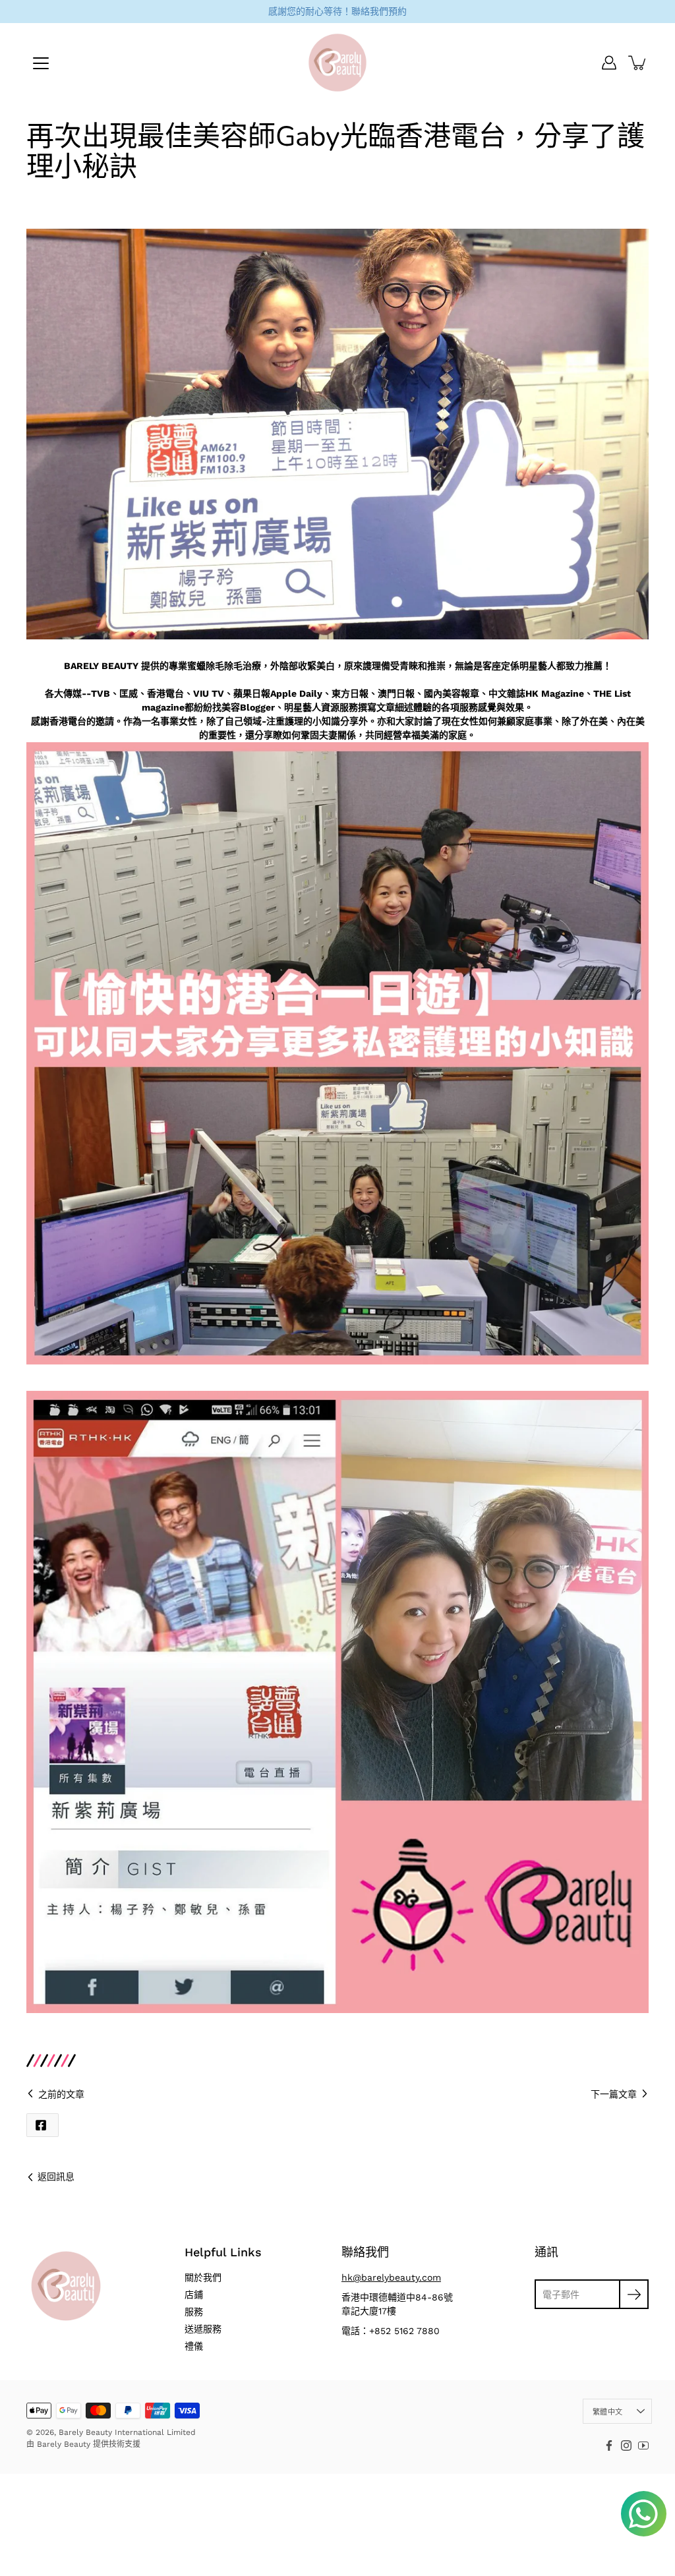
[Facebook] (609, 2445)
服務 (194, 2312)
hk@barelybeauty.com (391, 2277)
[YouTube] (643, 2445)
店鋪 (194, 2295)
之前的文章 (61, 2094)
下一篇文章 (614, 2094)
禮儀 (194, 2346)
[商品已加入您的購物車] (638, 63)
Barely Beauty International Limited (127, 2432)
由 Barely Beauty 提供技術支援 (83, 2444)
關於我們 (203, 2277)
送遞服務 (203, 2329)
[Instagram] (626, 2445)
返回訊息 (56, 2177)
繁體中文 (607, 2412)
